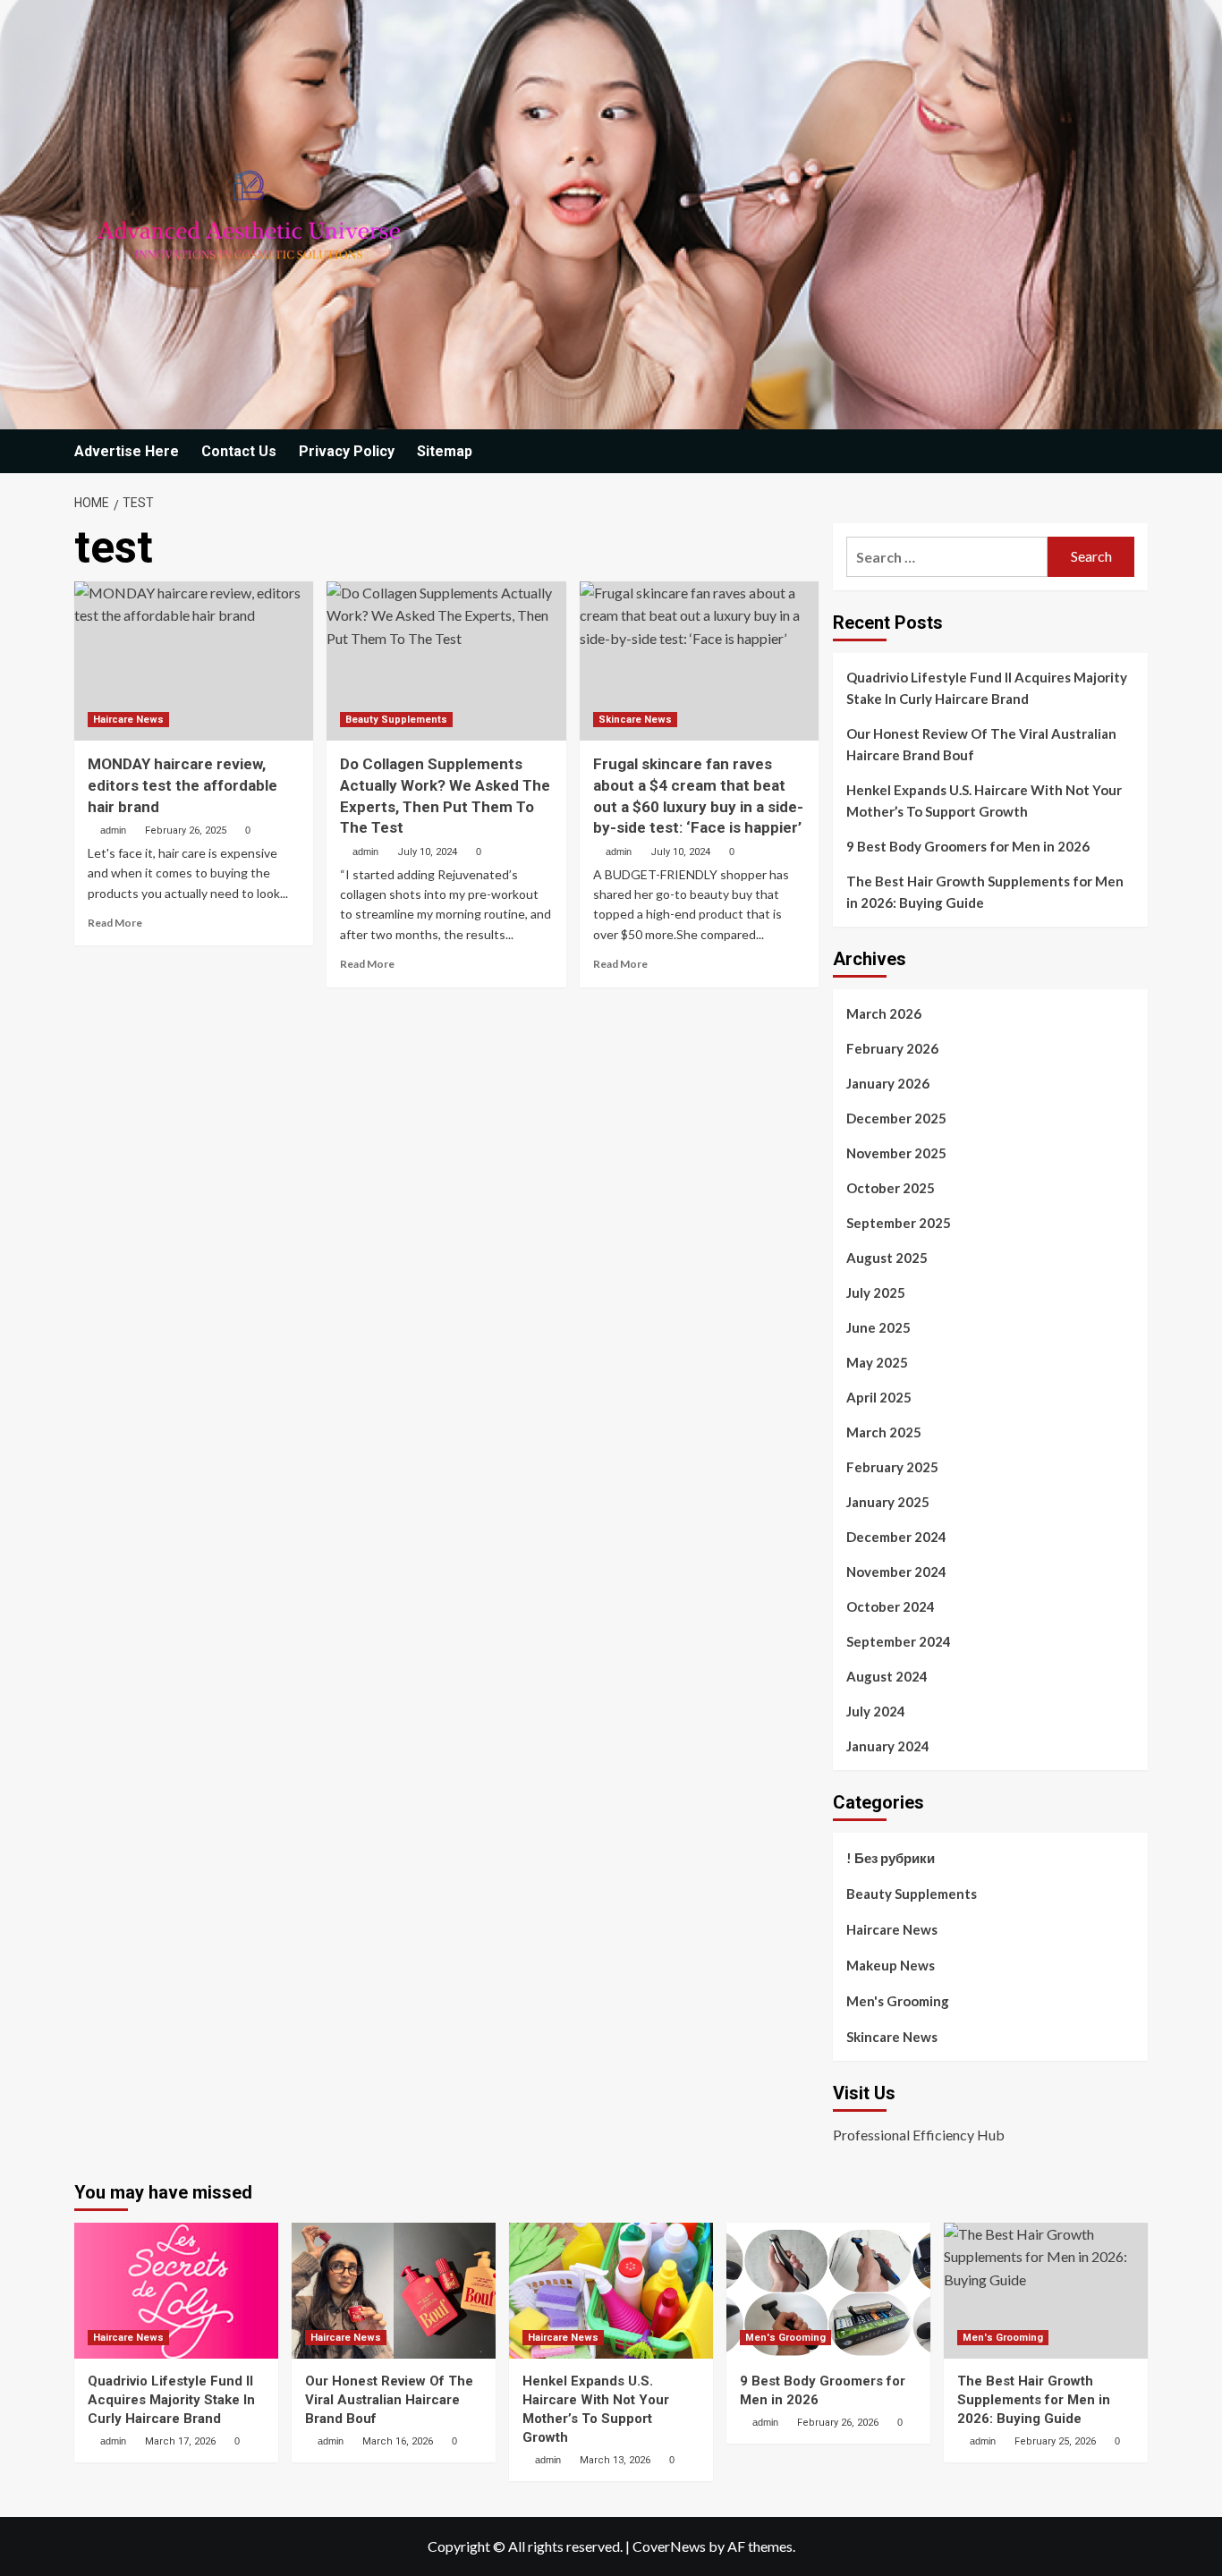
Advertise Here (127, 451)
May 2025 (877, 1362)
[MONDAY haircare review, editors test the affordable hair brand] (194, 661)
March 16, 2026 (398, 2441)
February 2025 (892, 1467)
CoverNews (669, 2546)
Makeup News (891, 1965)
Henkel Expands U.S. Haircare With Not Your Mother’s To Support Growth (984, 801)
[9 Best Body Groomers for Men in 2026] (828, 2291)
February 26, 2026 (838, 2423)
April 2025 (879, 1397)
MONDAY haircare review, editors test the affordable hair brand (182, 785)
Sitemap (445, 451)
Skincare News (635, 720)
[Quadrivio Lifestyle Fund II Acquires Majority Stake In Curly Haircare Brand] (176, 2291)
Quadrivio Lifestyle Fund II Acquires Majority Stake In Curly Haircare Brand (987, 688)
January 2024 (888, 1746)
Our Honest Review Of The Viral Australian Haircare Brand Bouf (981, 744)
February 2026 (892, 1048)
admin (113, 830)
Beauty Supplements (396, 720)
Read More (115, 923)
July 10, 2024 (427, 852)
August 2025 (887, 1258)
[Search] (1137, 452)
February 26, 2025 (186, 830)
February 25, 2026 (1055, 2441)
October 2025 (891, 1188)
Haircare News (128, 720)
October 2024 (891, 1606)
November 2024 (896, 1572)
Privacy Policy (347, 451)
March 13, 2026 (615, 2460)
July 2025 (876, 1292)
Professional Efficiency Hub (919, 2135)
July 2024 (876, 1711)
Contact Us (239, 451)
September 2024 (899, 1641)
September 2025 (899, 1223)
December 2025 (896, 1118)
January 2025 (888, 1502)
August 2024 (887, 1676)
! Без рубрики (891, 1858)
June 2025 (878, 1327)
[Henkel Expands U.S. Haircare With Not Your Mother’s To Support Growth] (611, 2291)
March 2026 (884, 1013)
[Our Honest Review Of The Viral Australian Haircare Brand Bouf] (394, 2291)
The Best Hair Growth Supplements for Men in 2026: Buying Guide (985, 892)
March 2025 (884, 1432)
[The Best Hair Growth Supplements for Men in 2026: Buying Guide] (1046, 2291)
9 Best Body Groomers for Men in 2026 (968, 846)
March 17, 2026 (180, 2441)
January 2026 (888, 1083)
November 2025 (896, 1153)
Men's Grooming (898, 2001)
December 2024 (896, 1537)
